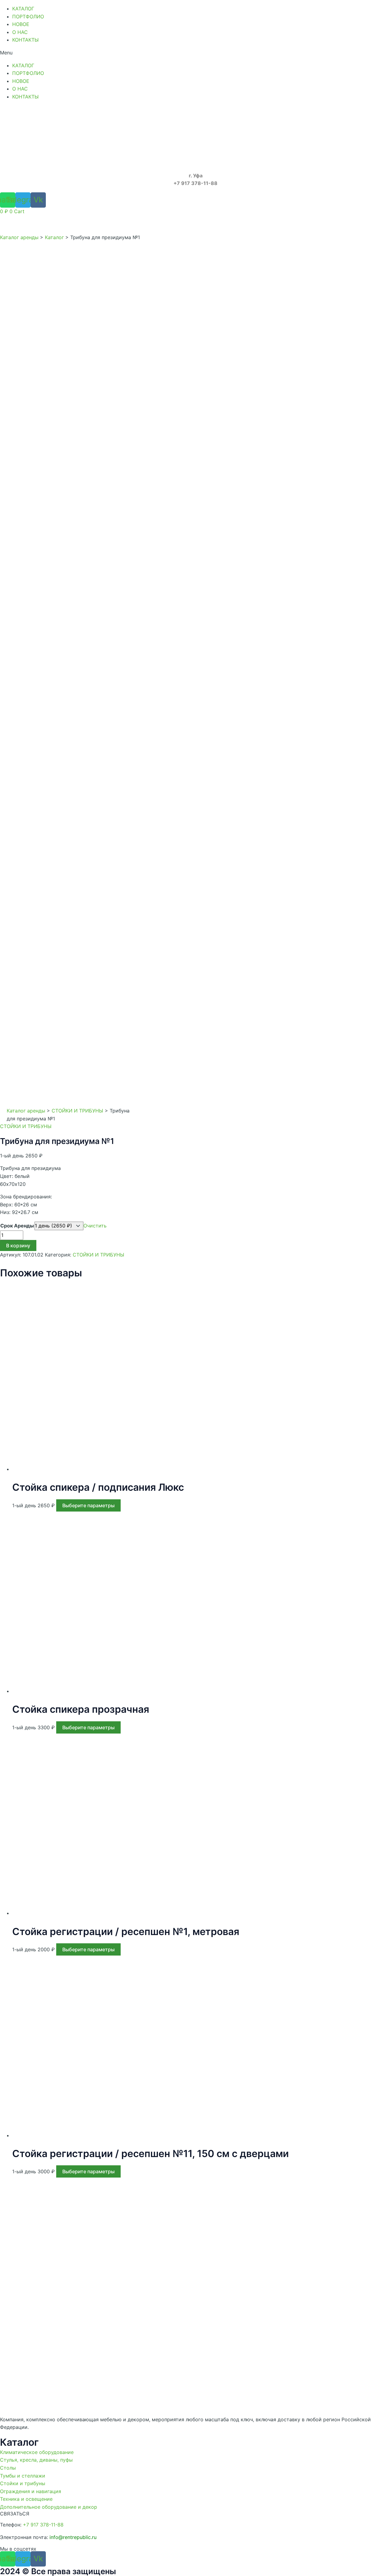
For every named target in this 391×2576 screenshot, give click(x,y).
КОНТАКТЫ (26, 40)
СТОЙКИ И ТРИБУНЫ (77, 1111)
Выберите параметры (88, 1505)
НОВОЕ (21, 24)
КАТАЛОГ (23, 9)
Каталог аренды (19, 237)
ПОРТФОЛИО (28, 17)
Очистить (95, 1226)
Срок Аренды (17, 1226)
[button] (195, 53)
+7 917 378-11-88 (43, 2525)
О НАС (20, 32)
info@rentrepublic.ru (73, 2537)
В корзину (18, 1245)
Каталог (54, 237)
